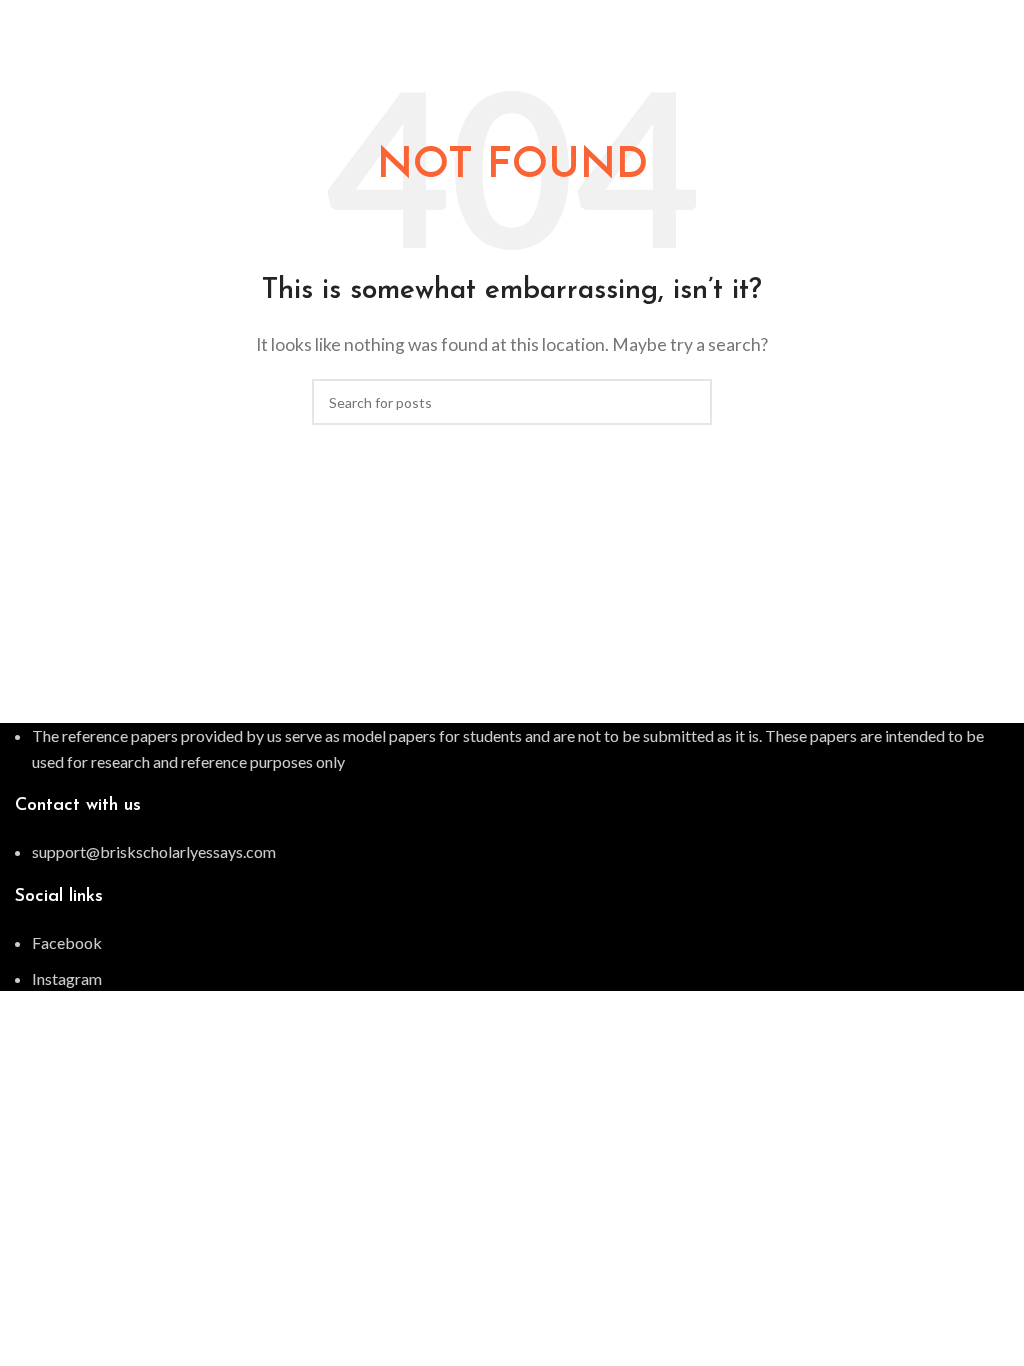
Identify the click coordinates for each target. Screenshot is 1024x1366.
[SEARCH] (689, 402)
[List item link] (512, 852)
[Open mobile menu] (1001, 20)
